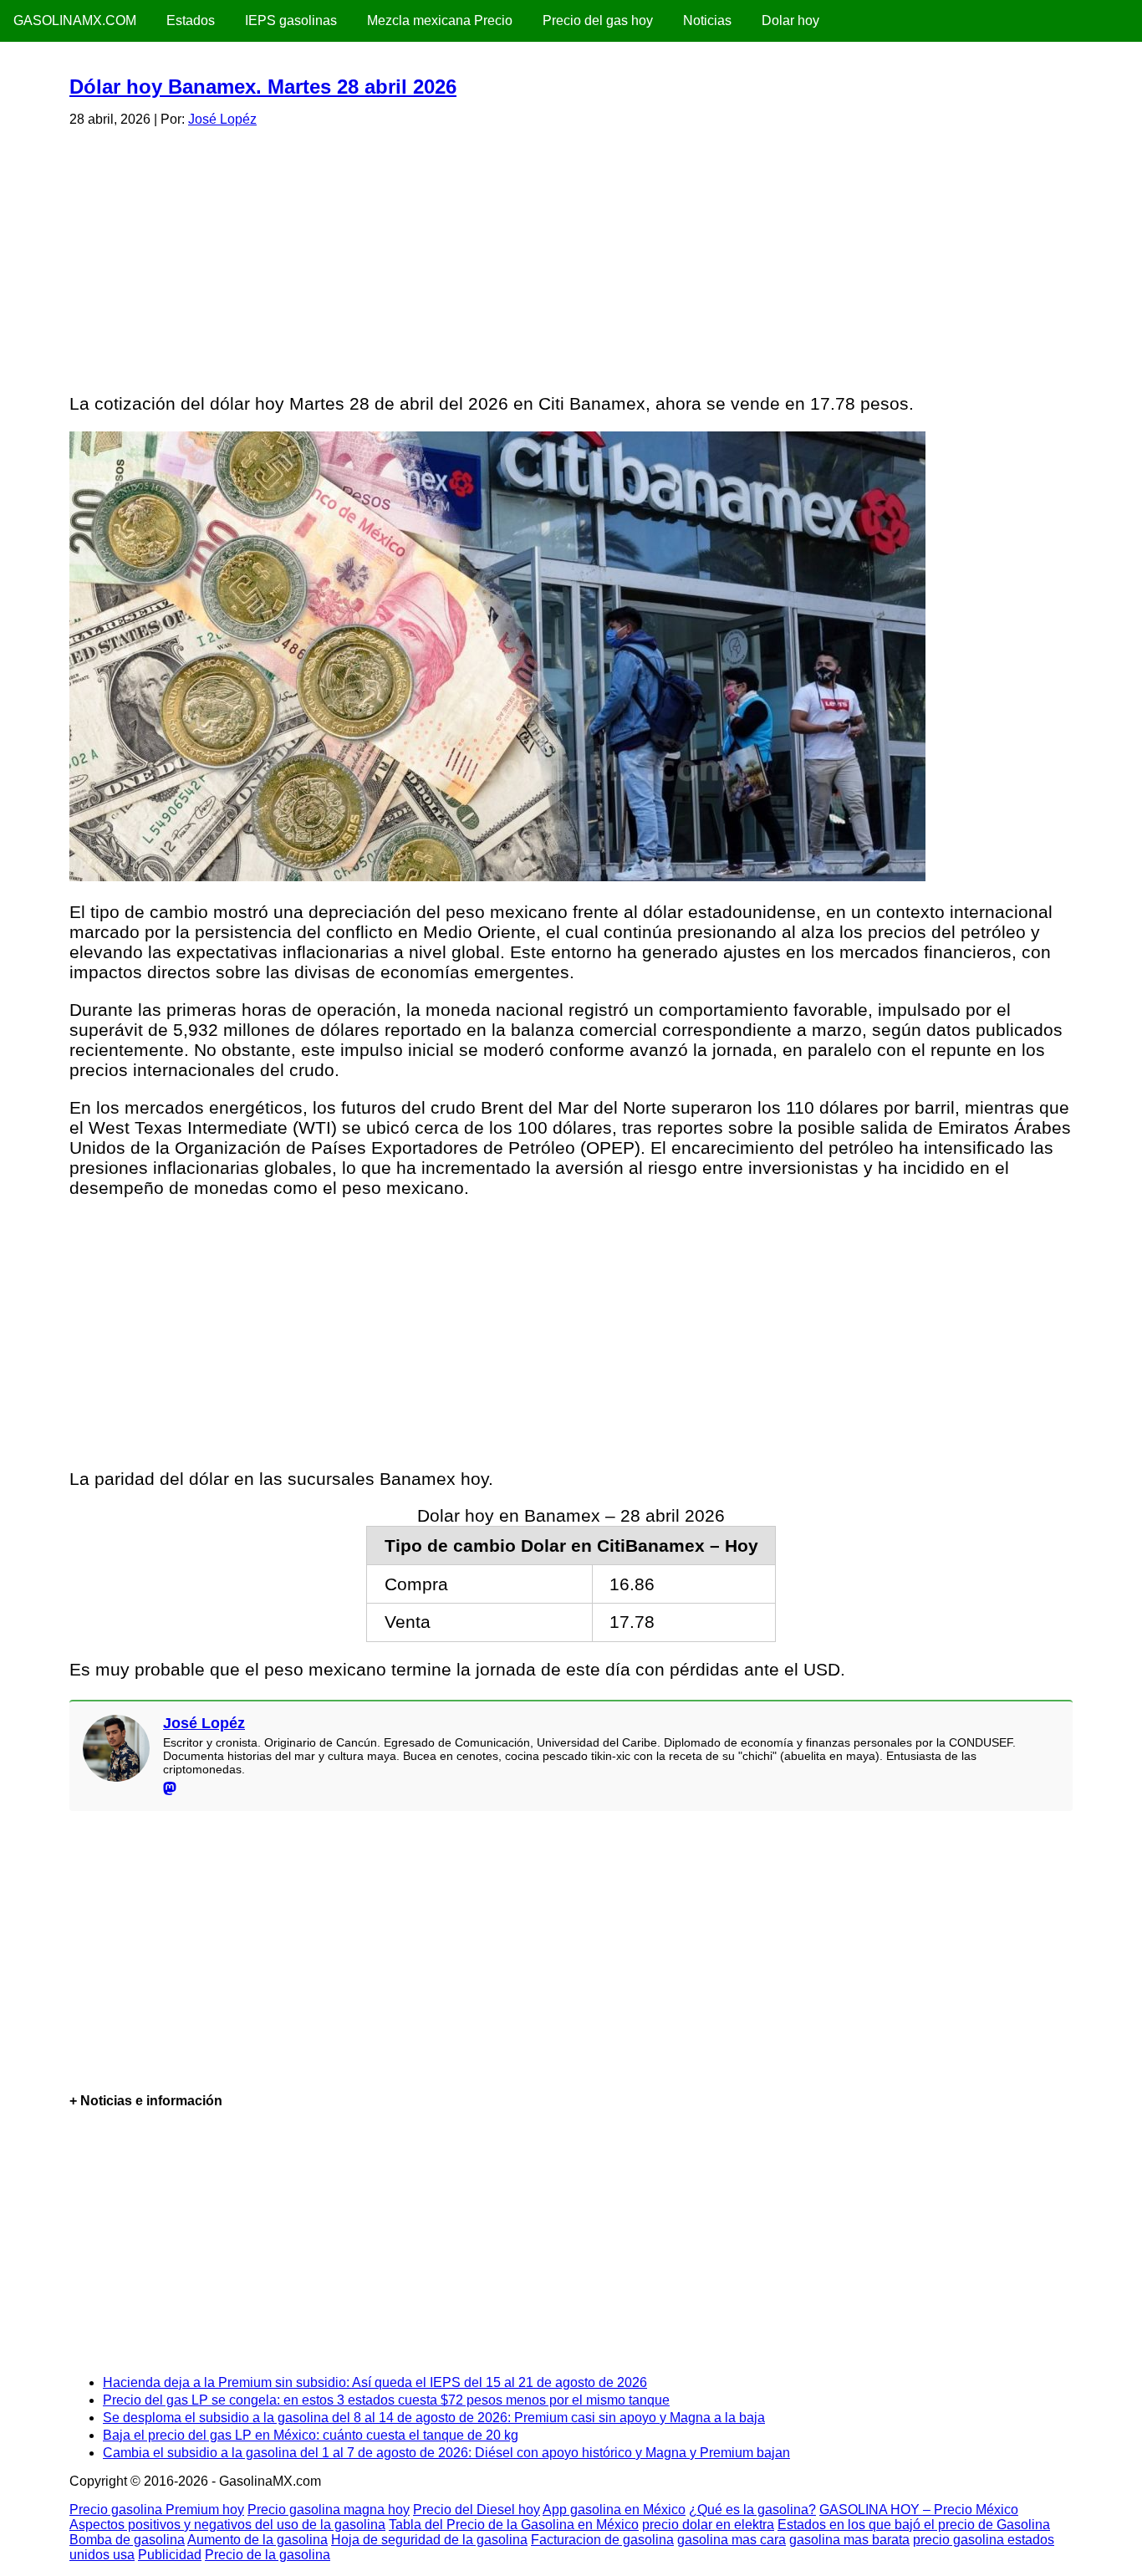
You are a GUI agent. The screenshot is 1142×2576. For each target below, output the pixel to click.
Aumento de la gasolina (257, 2540)
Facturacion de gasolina (602, 2540)
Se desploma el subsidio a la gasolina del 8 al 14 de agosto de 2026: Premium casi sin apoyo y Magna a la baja (434, 2418)
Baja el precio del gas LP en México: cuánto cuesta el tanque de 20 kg (311, 2435)
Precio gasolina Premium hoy (157, 2510)
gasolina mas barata (849, 2540)
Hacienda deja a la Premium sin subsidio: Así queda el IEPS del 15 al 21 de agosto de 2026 (375, 2382)
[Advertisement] (570, 258)
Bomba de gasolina (127, 2540)
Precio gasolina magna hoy (329, 2510)
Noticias (707, 20)
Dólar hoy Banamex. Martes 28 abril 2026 (263, 87)
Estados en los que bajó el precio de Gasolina (914, 2525)
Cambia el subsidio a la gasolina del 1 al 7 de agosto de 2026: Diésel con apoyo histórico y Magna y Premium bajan (446, 2453)
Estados (191, 20)
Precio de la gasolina (268, 2555)
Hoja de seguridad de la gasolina (429, 2540)
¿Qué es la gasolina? (752, 2510)
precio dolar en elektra (708, 2525)
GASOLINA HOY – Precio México (919, 2510)
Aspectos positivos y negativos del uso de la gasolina (227, 2525)
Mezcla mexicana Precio (440, 20)
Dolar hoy (790, 20)
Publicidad (170, 2555)
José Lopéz (222, 119)
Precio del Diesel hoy (477, 2510)
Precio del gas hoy (598, 20)
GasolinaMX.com (75, 20)
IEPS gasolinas (291, 20)
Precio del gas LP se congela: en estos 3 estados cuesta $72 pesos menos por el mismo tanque (386, 2400)
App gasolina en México (614, 2510)
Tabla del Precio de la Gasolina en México (514, 2525)
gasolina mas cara (732, 2540)
